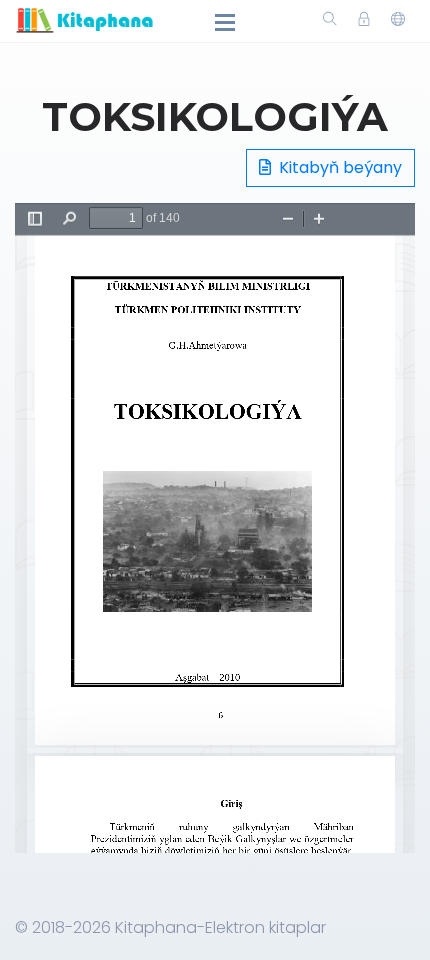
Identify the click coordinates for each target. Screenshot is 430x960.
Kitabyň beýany (338, 167)
